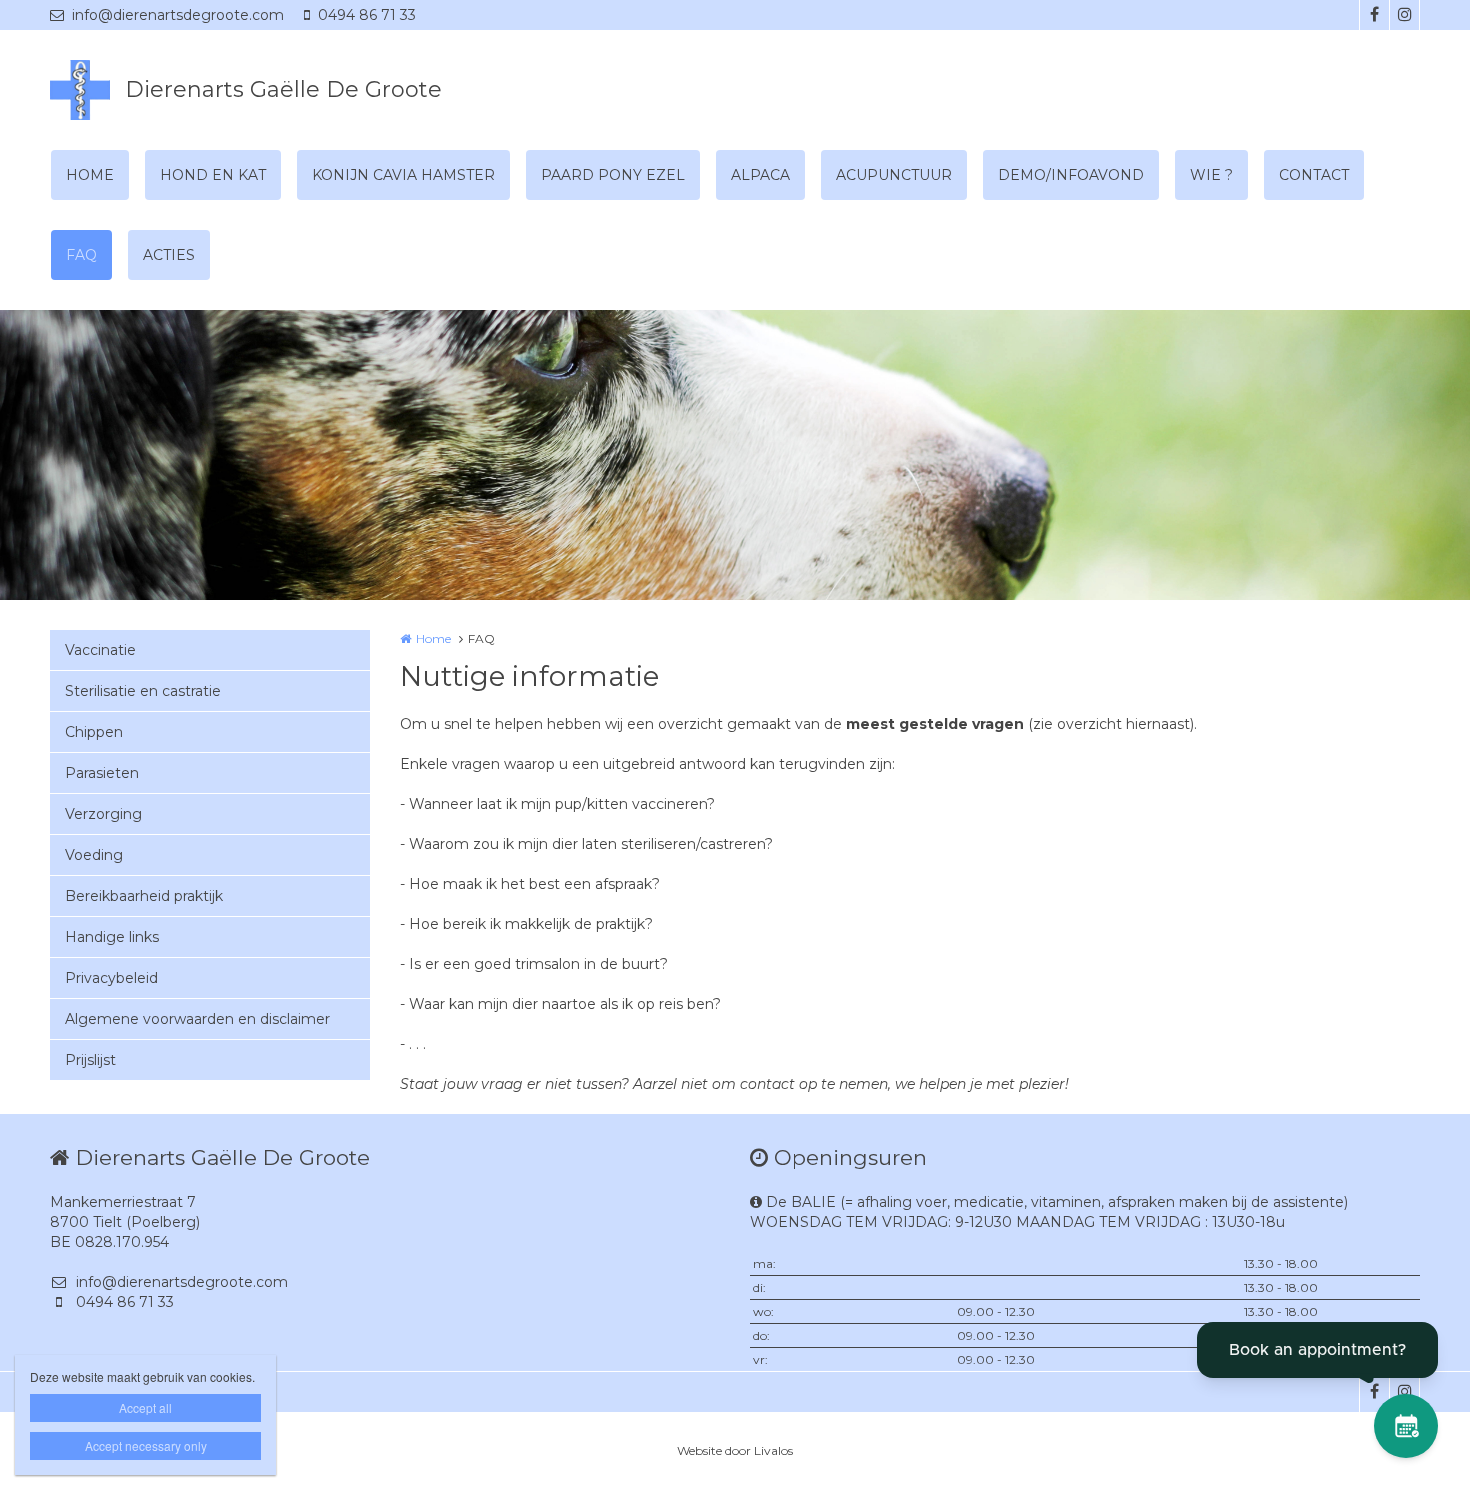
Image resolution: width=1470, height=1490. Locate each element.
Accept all (145, 1407)
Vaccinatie (100, 650)
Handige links (112, 937)
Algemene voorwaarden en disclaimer (197, 1019)
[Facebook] (1374, 15)
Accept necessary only (146, 1445)
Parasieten (102, 773)
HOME (90, 175)
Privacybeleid (111, 978)
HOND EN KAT (213, 175)
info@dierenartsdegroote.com (178, 15)
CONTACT (1314, 175)
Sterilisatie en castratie (143, 691)
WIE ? (1211, 175)
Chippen (94, 732)
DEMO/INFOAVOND (1071, 175)
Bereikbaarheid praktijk (144, 896)
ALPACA (760, 175)
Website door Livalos (735, 1450)
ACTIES (169, 255)
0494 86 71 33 (367, 15)
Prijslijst (90, 1060)
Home (433, 638)
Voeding (94, 855)
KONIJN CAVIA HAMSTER (403, 175)
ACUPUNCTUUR (894, 175)
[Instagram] (1404, 15)
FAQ (81, 255)
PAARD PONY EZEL (613, 175)
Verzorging (103, 814)
